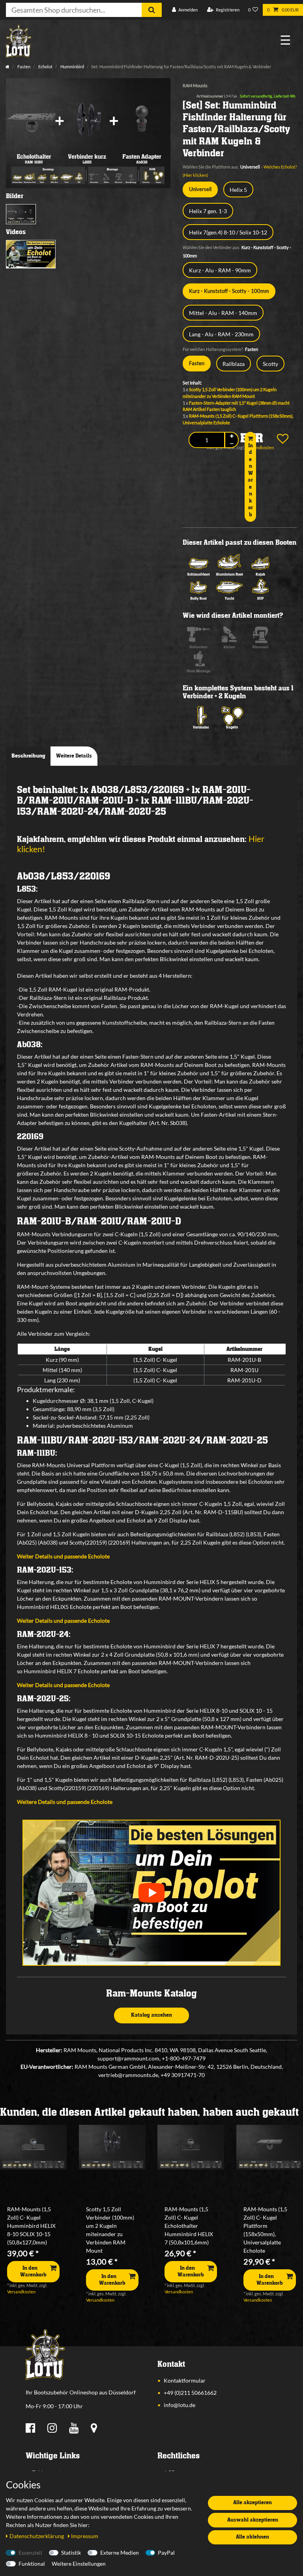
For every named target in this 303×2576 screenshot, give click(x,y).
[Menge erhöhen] (232, 436)
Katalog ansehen (151, 2015)
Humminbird (72, 67)
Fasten (23, 67)
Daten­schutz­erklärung (37, 2536)
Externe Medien (120, 2553)
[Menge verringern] (232, 443)
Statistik (71, 2553)
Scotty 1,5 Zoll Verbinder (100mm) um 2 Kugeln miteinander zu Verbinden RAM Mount (110, 2230)
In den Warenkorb (250, 480)
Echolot (45, 67)
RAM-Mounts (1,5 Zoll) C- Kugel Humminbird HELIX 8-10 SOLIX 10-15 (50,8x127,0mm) (31, 2226)
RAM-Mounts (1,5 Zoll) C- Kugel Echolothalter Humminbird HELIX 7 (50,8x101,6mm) (189, 2226)
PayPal (166, 2553)
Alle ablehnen (252, 2537)
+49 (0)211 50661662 (190, 2393)
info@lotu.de (180, 2405)
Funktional (32, 2564)
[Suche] (152, 10)
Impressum (85, 2536)
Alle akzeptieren (252, 2503)
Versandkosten (21, 2292)
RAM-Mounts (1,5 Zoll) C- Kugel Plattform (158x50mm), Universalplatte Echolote (265, 2230)
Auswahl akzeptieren (253, 2520)
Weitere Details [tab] (74, 756)
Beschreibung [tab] (28, 756)
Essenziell (30, 2553)
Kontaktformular (185, 2380)
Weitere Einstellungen (79, 2564)
